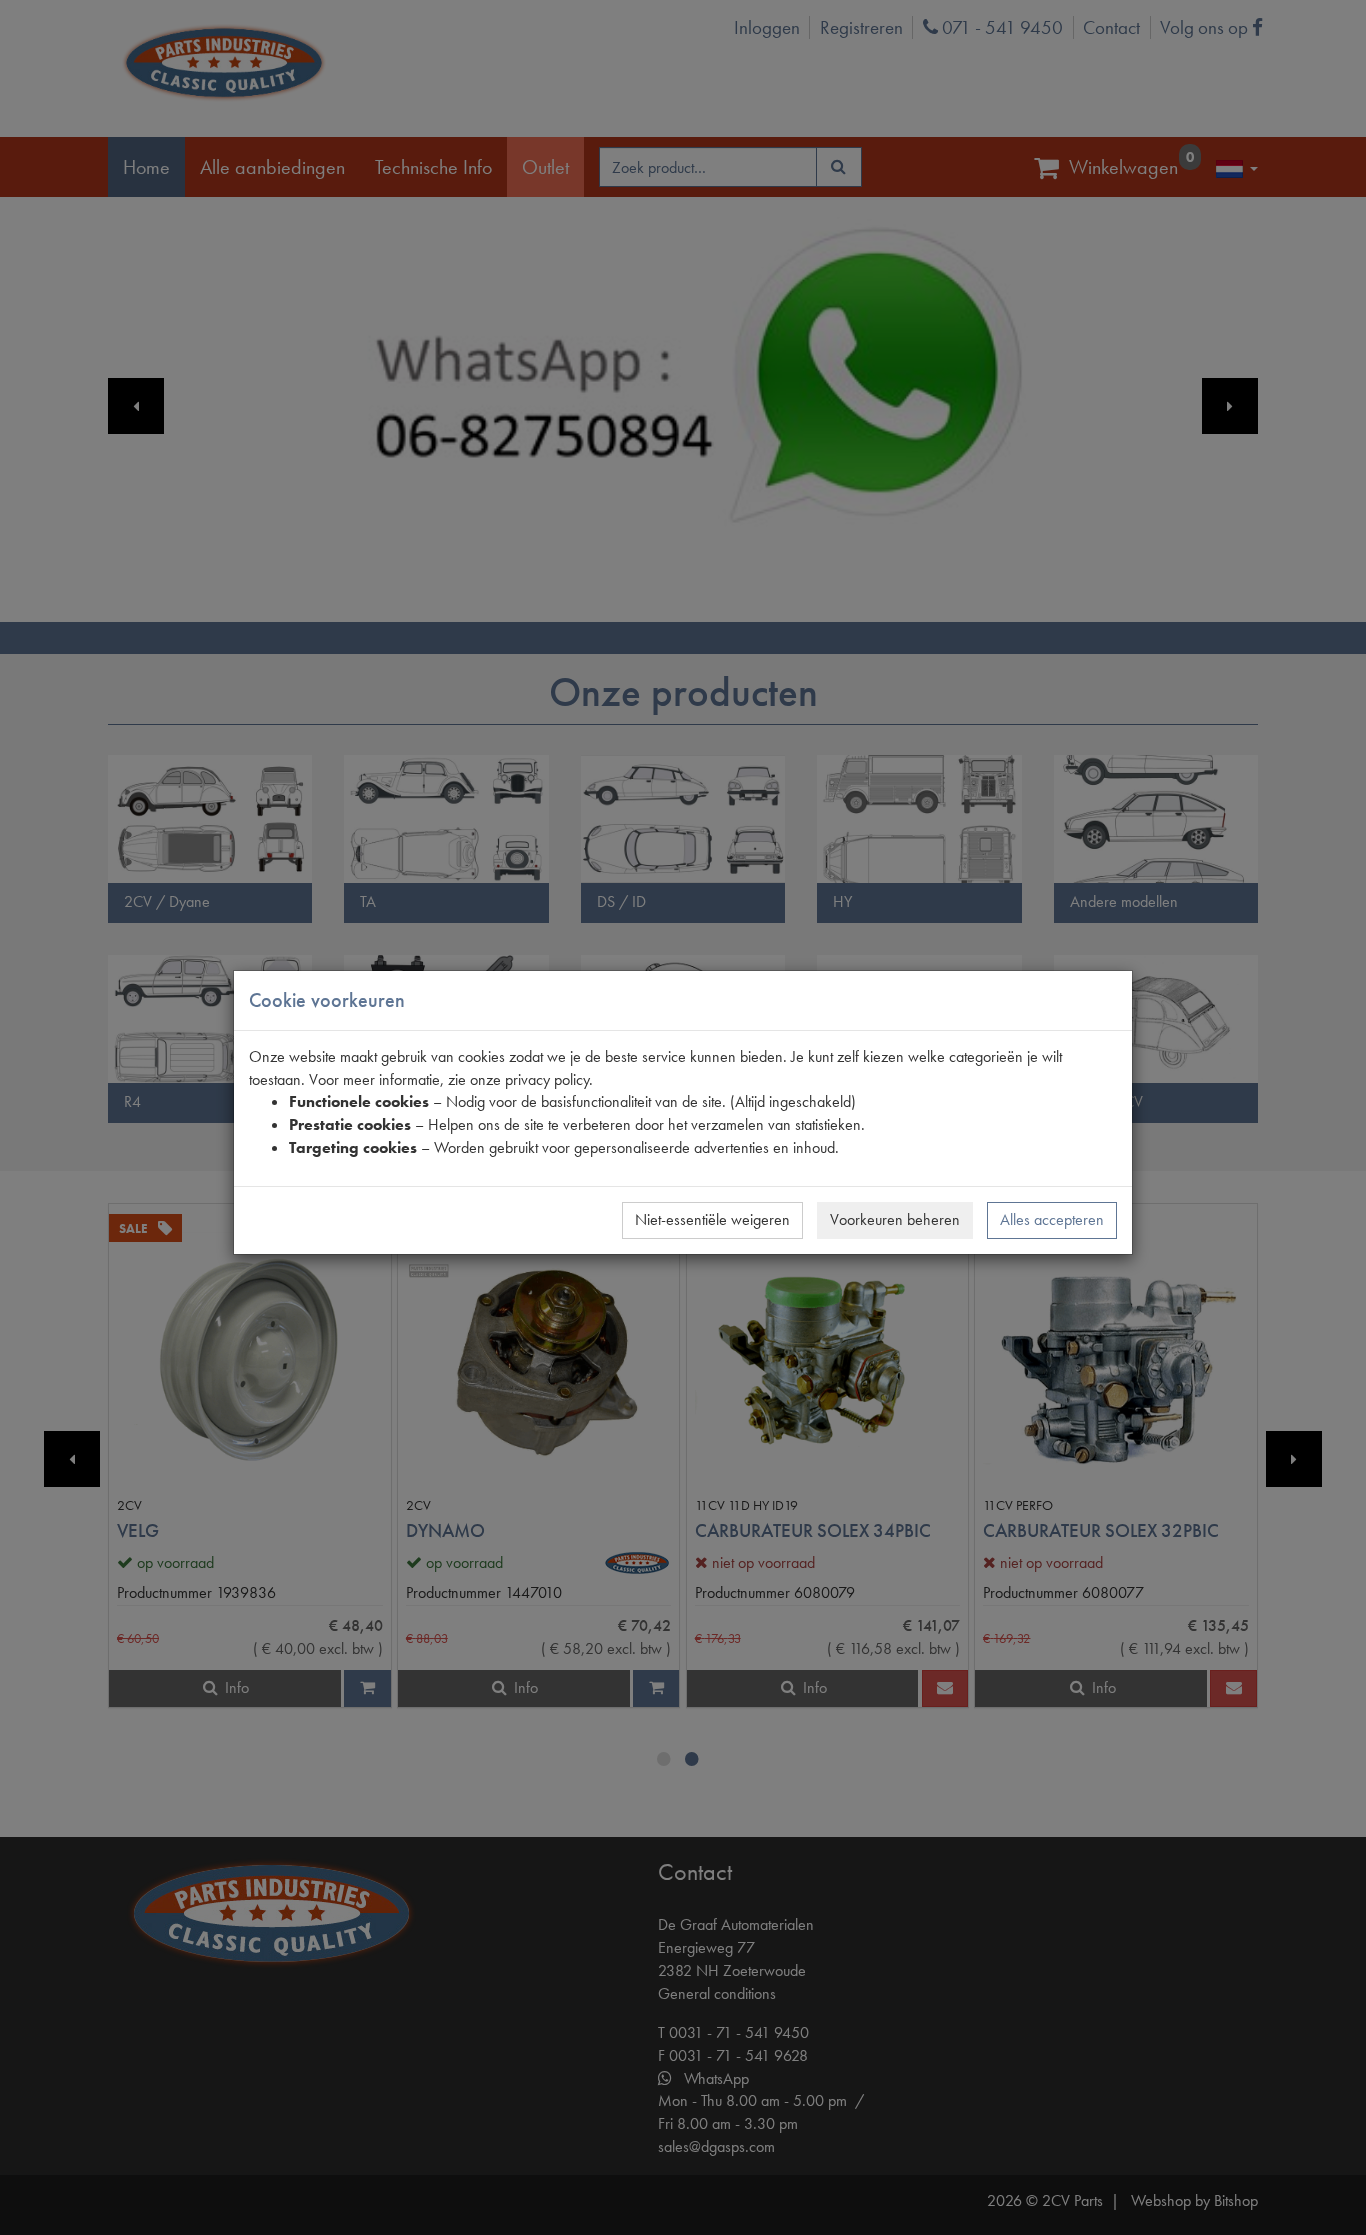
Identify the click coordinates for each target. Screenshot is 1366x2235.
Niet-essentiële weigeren (712, 1219)
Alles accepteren (1052, 1219)
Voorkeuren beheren (895, 1219)
